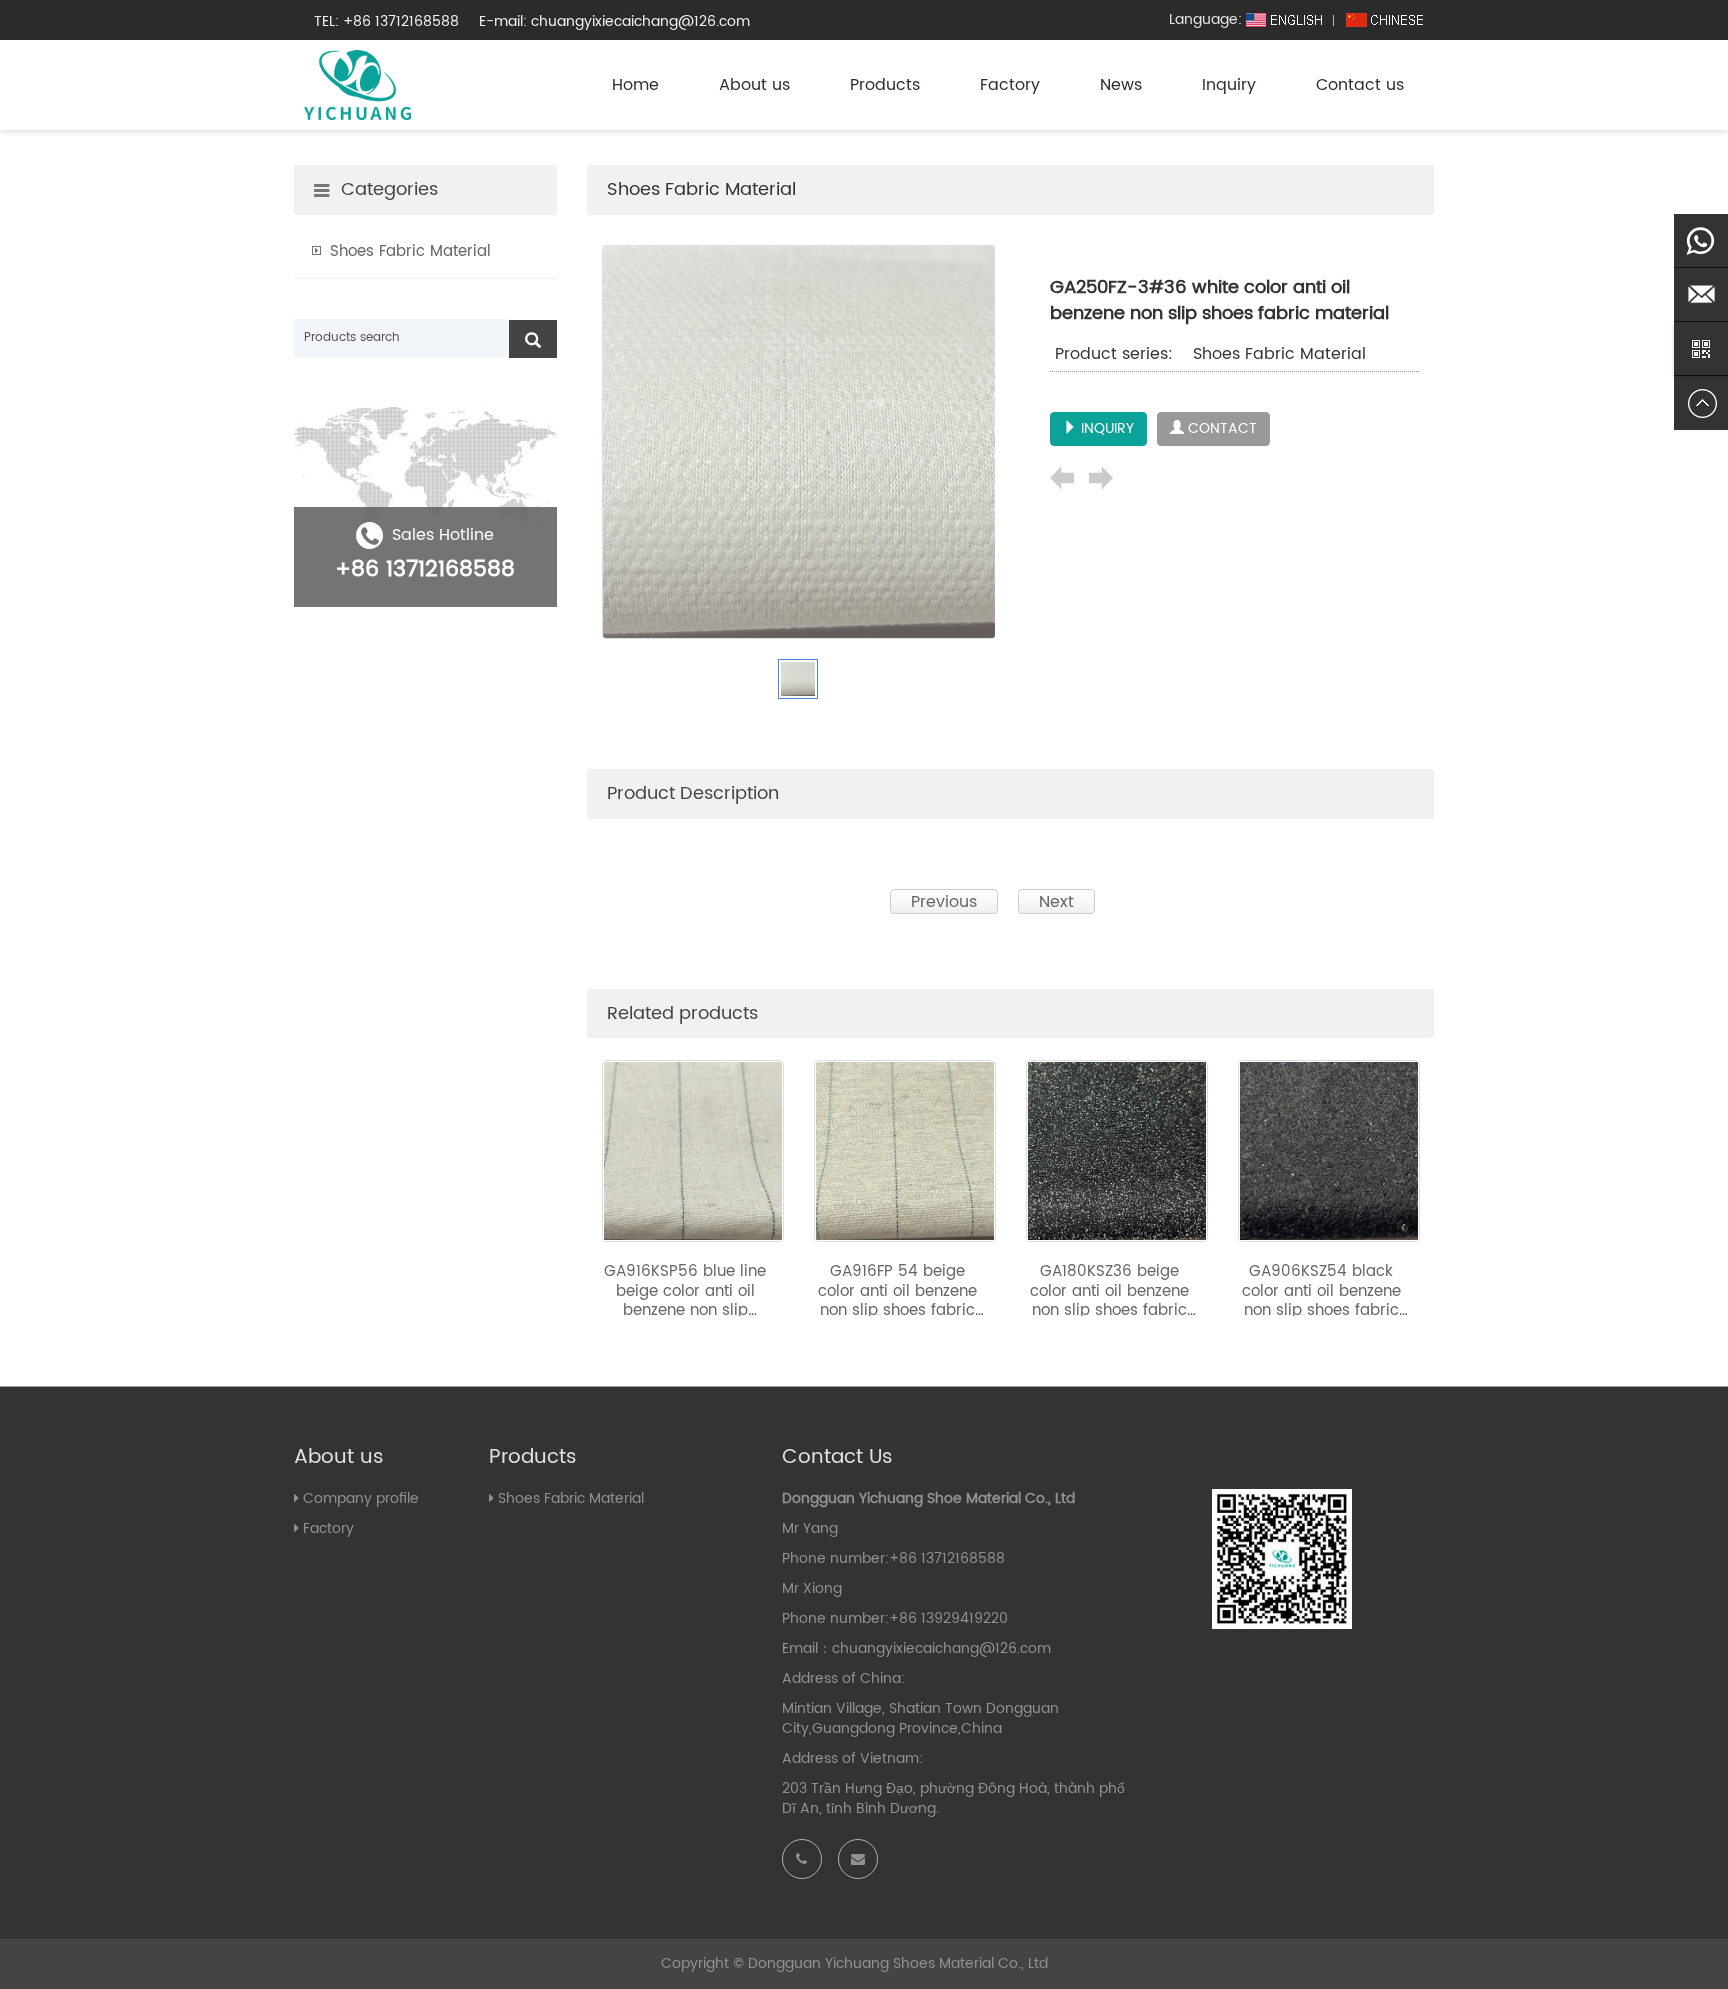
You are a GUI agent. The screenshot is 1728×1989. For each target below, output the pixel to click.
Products (885, 85)
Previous (944, 901)
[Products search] (533, 339)
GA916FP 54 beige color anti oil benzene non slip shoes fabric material (897, 1301)
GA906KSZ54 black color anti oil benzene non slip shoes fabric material (1321, 1301)
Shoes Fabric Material (701, 189)
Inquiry (1229, 85)
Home (635, 85)
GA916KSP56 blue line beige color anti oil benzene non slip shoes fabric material (685, 1301)
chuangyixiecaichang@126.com (941, 1648)
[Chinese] (1385, 19)
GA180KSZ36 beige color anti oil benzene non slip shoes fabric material (1109, 1301)
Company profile (361, 1498)
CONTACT (1220, 428)
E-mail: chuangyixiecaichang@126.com (614, 21)
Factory (1010, 85)
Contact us (1360, 85)
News (1121, 85)
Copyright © (702, 1963)
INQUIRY (1105, 428)
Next (1056, 901)
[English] (1285, 19)
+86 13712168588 (425, 569)
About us (754, 85)
